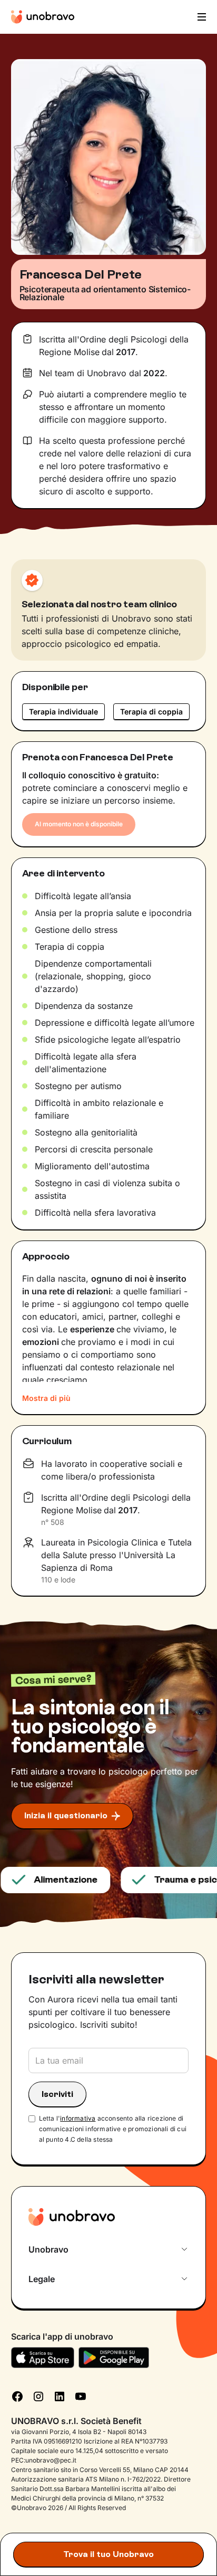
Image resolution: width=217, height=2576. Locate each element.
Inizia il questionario (66, 1815)
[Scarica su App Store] (43, 2358)
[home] (43, 17)
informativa (78, 2118)
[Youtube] (81, 2396)
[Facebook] (17, 2396)
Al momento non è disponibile (79, 824)
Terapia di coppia (151, 712)
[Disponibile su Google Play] (114, 2358)
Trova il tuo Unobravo (108, 2554)
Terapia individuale (63, 712)
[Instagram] (38, 2396)
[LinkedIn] (60, 2396)
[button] (201, 17)
